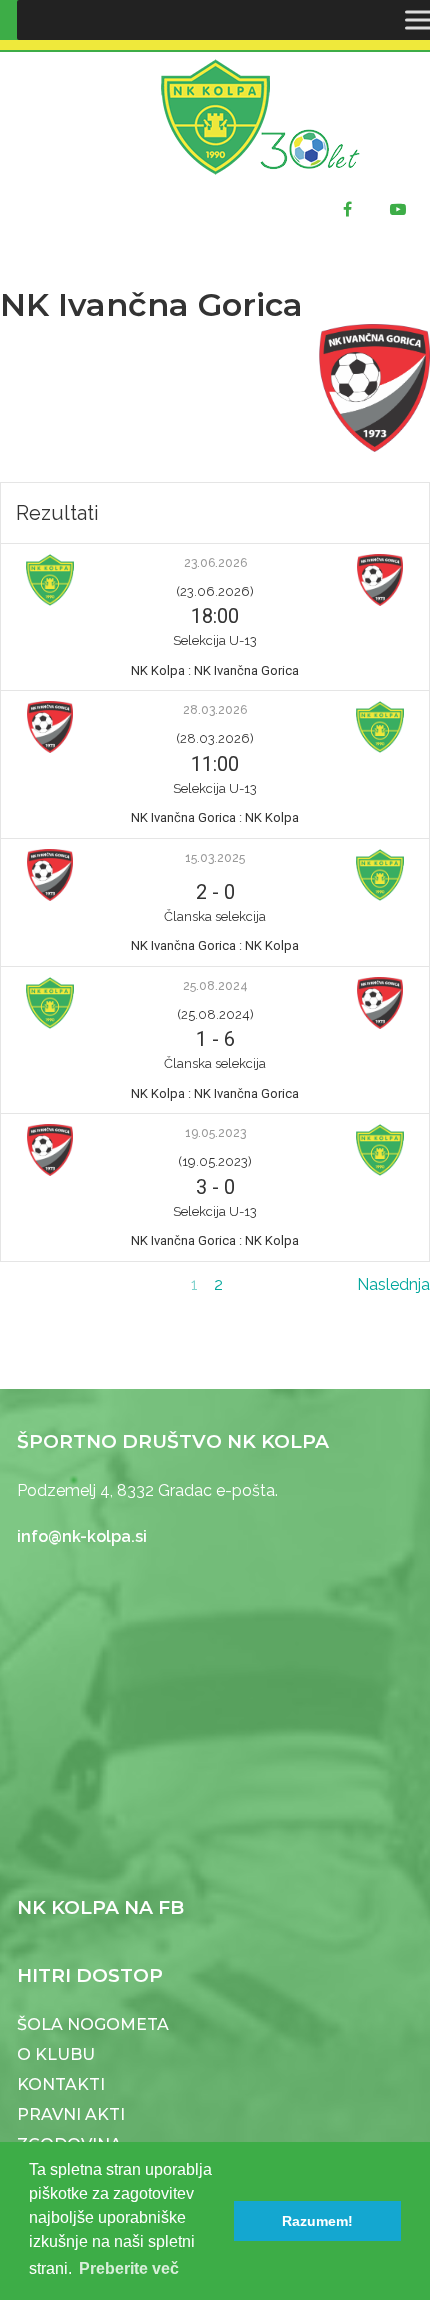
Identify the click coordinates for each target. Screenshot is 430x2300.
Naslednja (393, 1284)
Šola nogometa (93, 2024)
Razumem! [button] (317, 2221)
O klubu (56, 2054)
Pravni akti (71, 2114)
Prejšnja (28, 1284)
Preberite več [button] (129, 2268)
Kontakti (61, 2084)
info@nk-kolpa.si (82, 1536)
